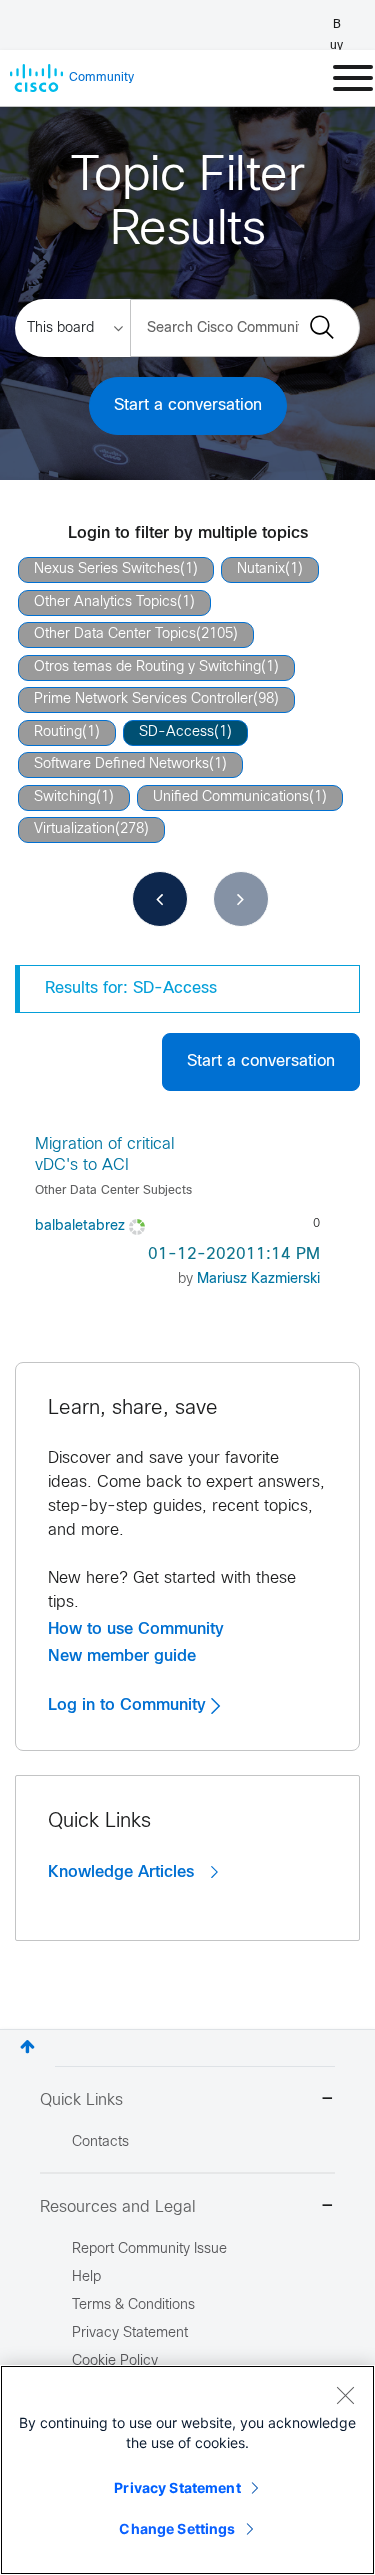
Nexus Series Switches (107, 569)
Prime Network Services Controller (143, 699)
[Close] (345, 2395)
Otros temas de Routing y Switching (147, 667)
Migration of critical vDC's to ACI (105, 1155)
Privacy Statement (177, 2487)
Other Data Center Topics (115, 634)
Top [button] (27, 2046)
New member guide (122, 1656)
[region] (187, 2470)
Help (86, 2277)
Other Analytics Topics (105, 602)
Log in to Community (129, 1705)
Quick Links (81, 2100)
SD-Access (176, 732)
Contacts (100, 2142)
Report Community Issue (149, 2249)
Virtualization (74, 829)
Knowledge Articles (123, 1872)
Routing (58, 732)
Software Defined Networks (121, 764)
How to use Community (136, 1629)
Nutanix (261, 569)
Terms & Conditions (133, 2305)
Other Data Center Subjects (113, 1191)
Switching (65, 797)
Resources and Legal (118, 2207)
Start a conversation (188, 405)
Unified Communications (231, 797)
